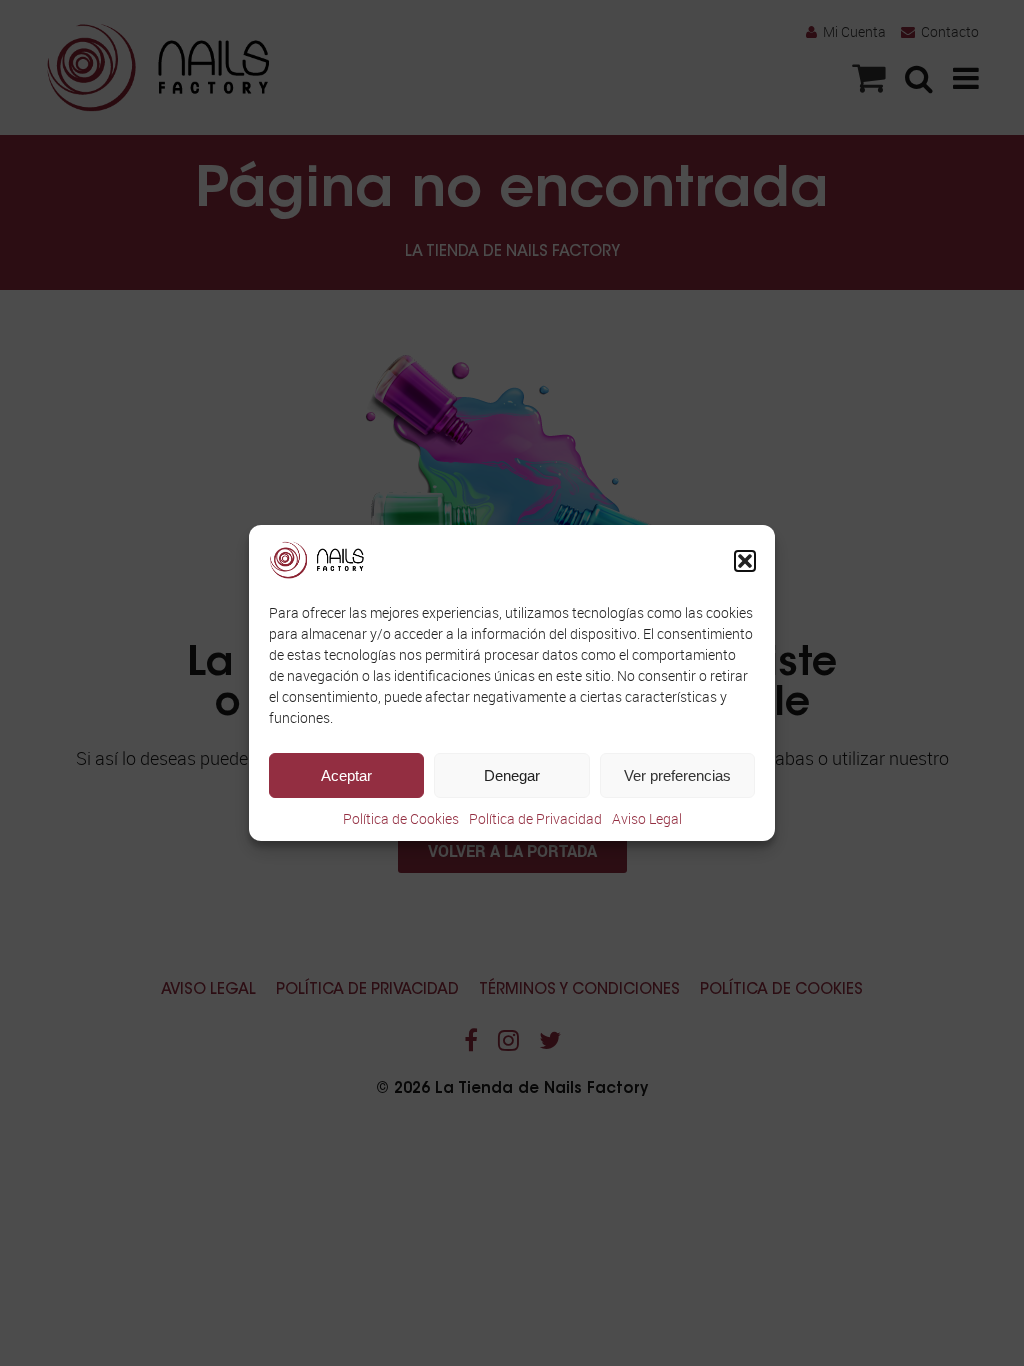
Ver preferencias (677, 775)
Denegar (512, 775)
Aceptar (346, 775)
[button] (745, 561)
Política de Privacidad (535, 818)
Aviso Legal (647, 818)
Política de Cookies (401, 818)
